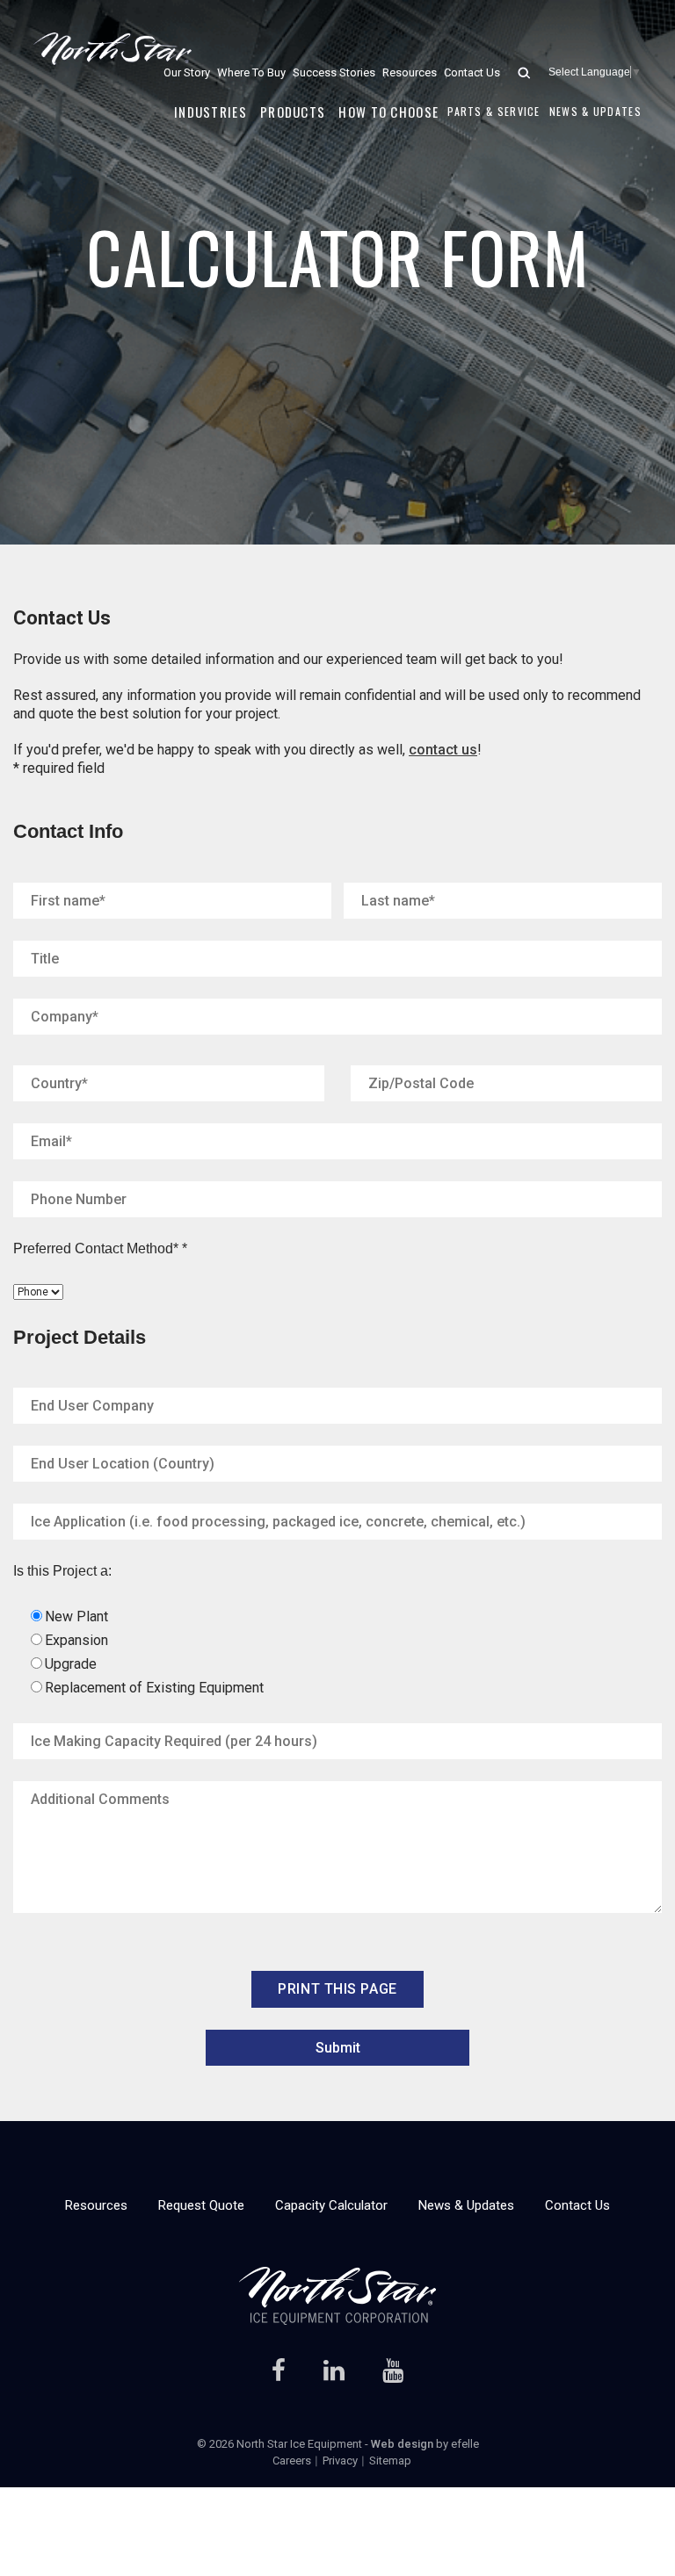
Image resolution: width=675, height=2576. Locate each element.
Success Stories (334, 72)
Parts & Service (494, 111)
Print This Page (337, 1989)
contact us (443, 750)
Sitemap (390, 2461)
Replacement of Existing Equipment (154, 1688)
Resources (410, 72)
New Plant (76, 1616)
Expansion (76, 1640)
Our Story (187, 72)
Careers (292, 2461)
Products (293, 112)
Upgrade (71, 1664)
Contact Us (472, 72)
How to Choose (388, 112)
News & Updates (595, 111)
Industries (210, 112)
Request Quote (201, 2205)
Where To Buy (251, 72)
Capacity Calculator (331, 2205)
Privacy (340, 2461)
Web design (402, 2444)
